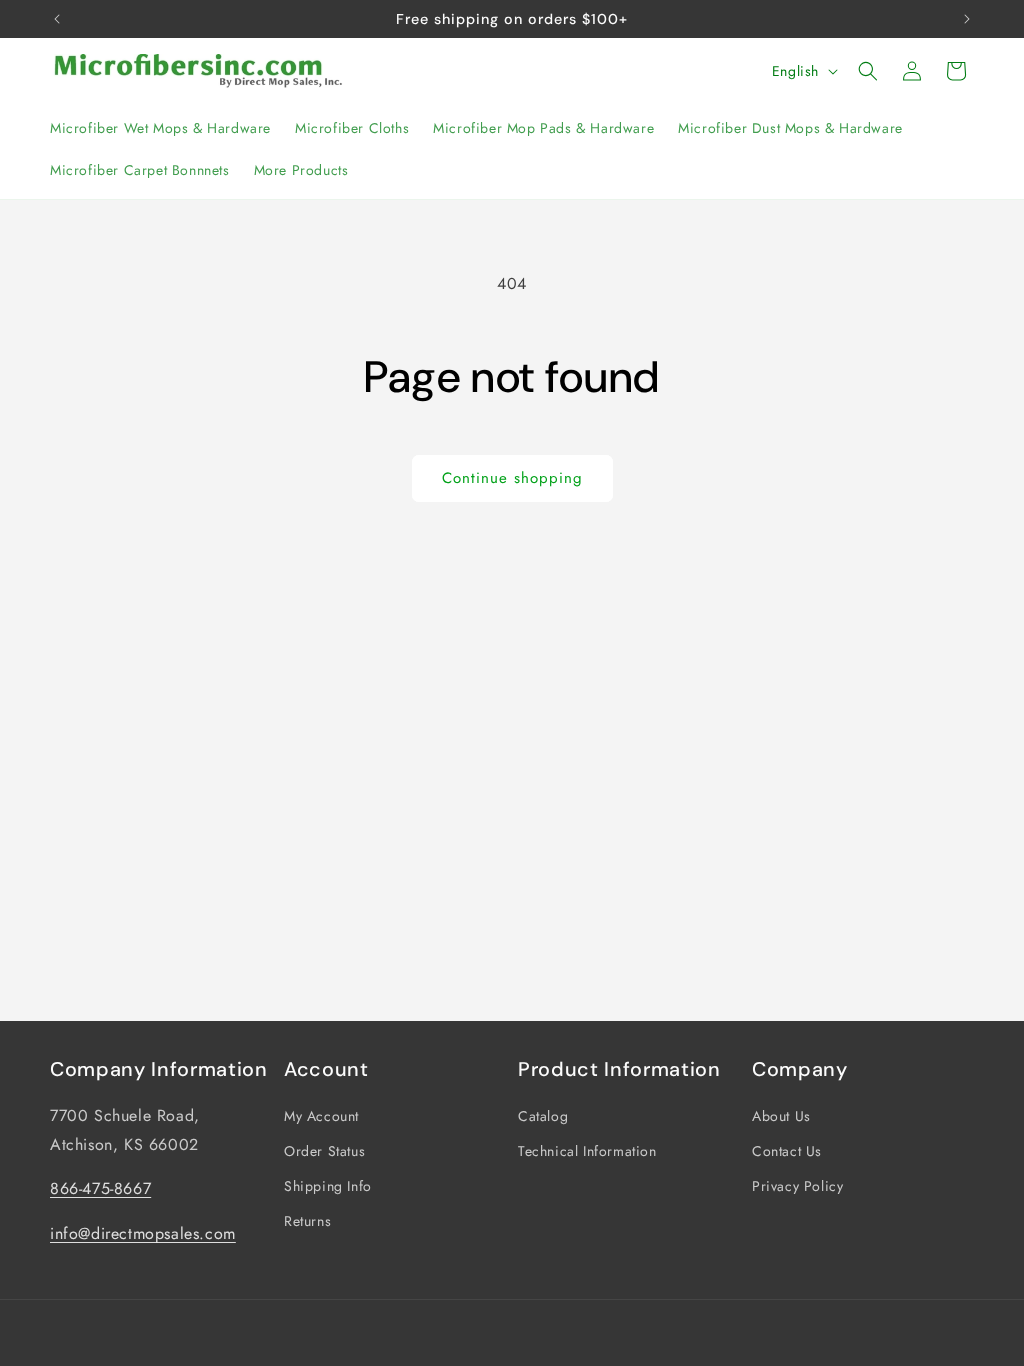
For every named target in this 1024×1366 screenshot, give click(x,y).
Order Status (324, 1151)
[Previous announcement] (57, 19)
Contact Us (787, 1151)
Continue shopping (512, 478)
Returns (307, 1221)
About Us (781, 1116)
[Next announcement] (967, 19)
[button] (868, 71)
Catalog (543, 1116)
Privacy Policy (797, 1186)
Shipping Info (328, 1186)
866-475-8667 (100, 1188)
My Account (321, 1116)
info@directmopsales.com (143, 1233)
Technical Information (587, 1151)
